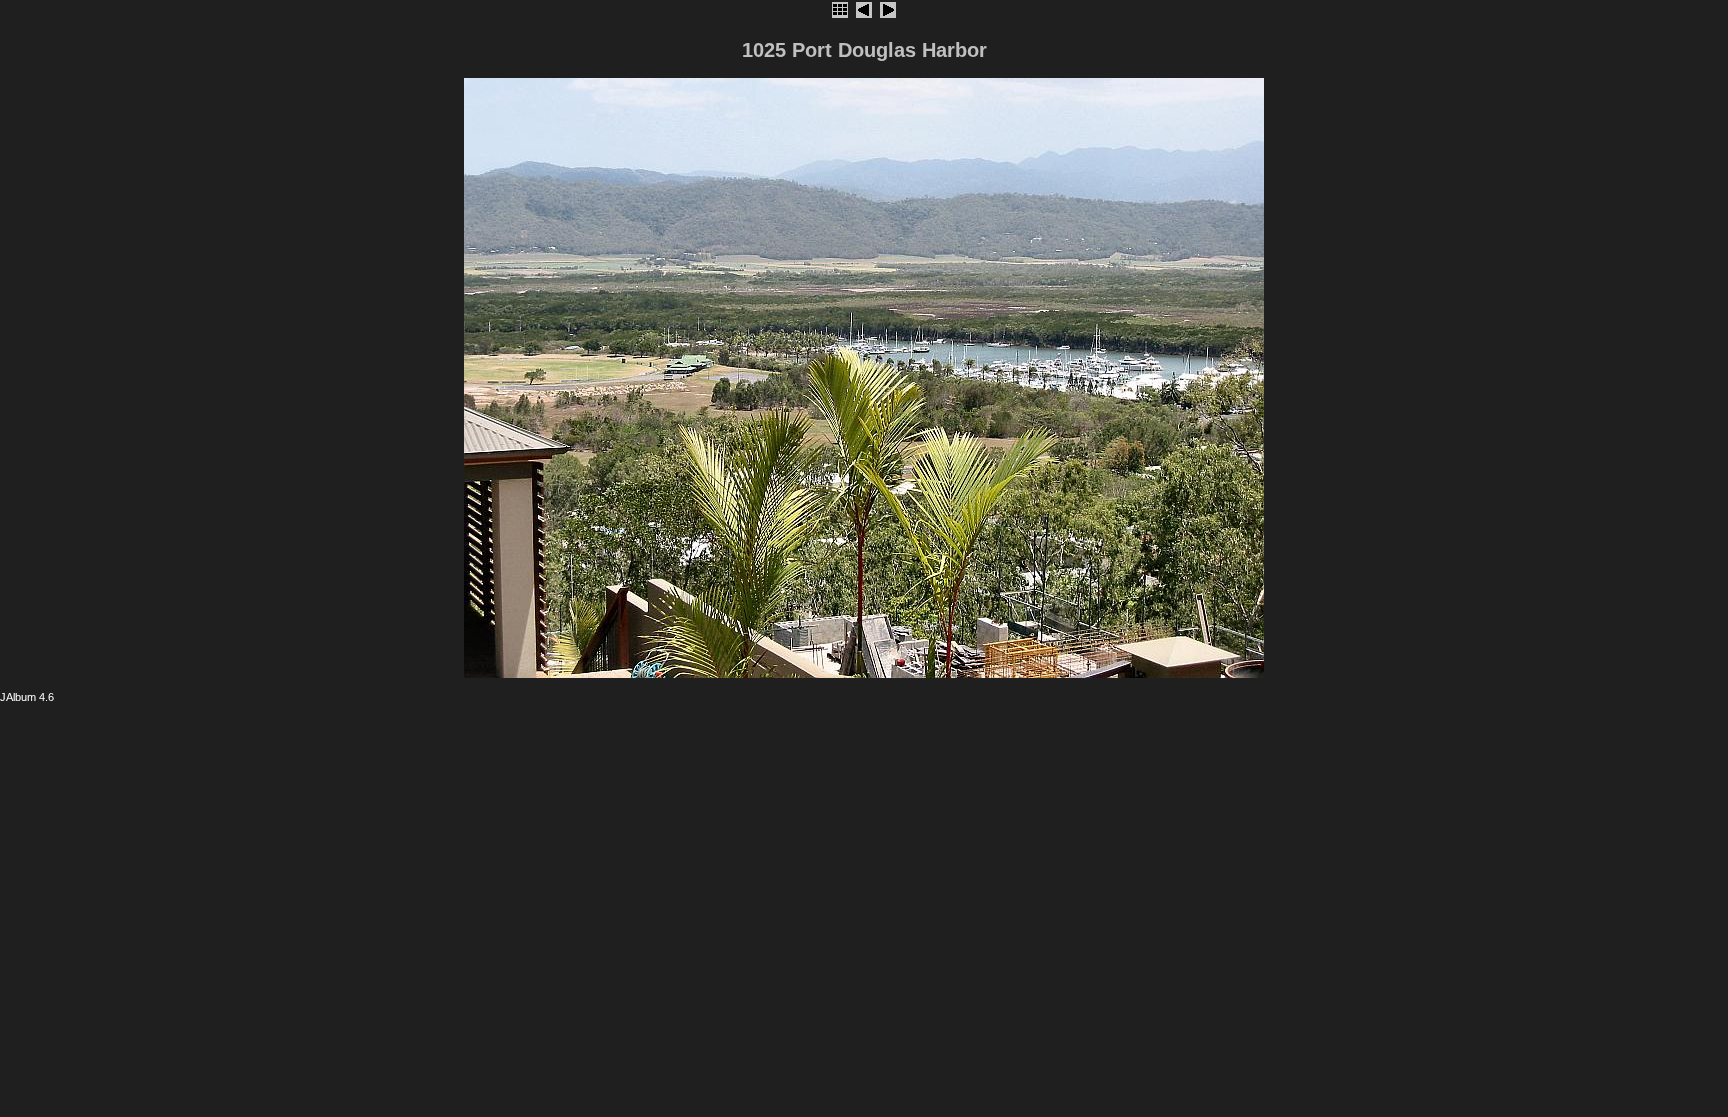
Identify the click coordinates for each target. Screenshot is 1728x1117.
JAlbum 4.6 (27, 697)
